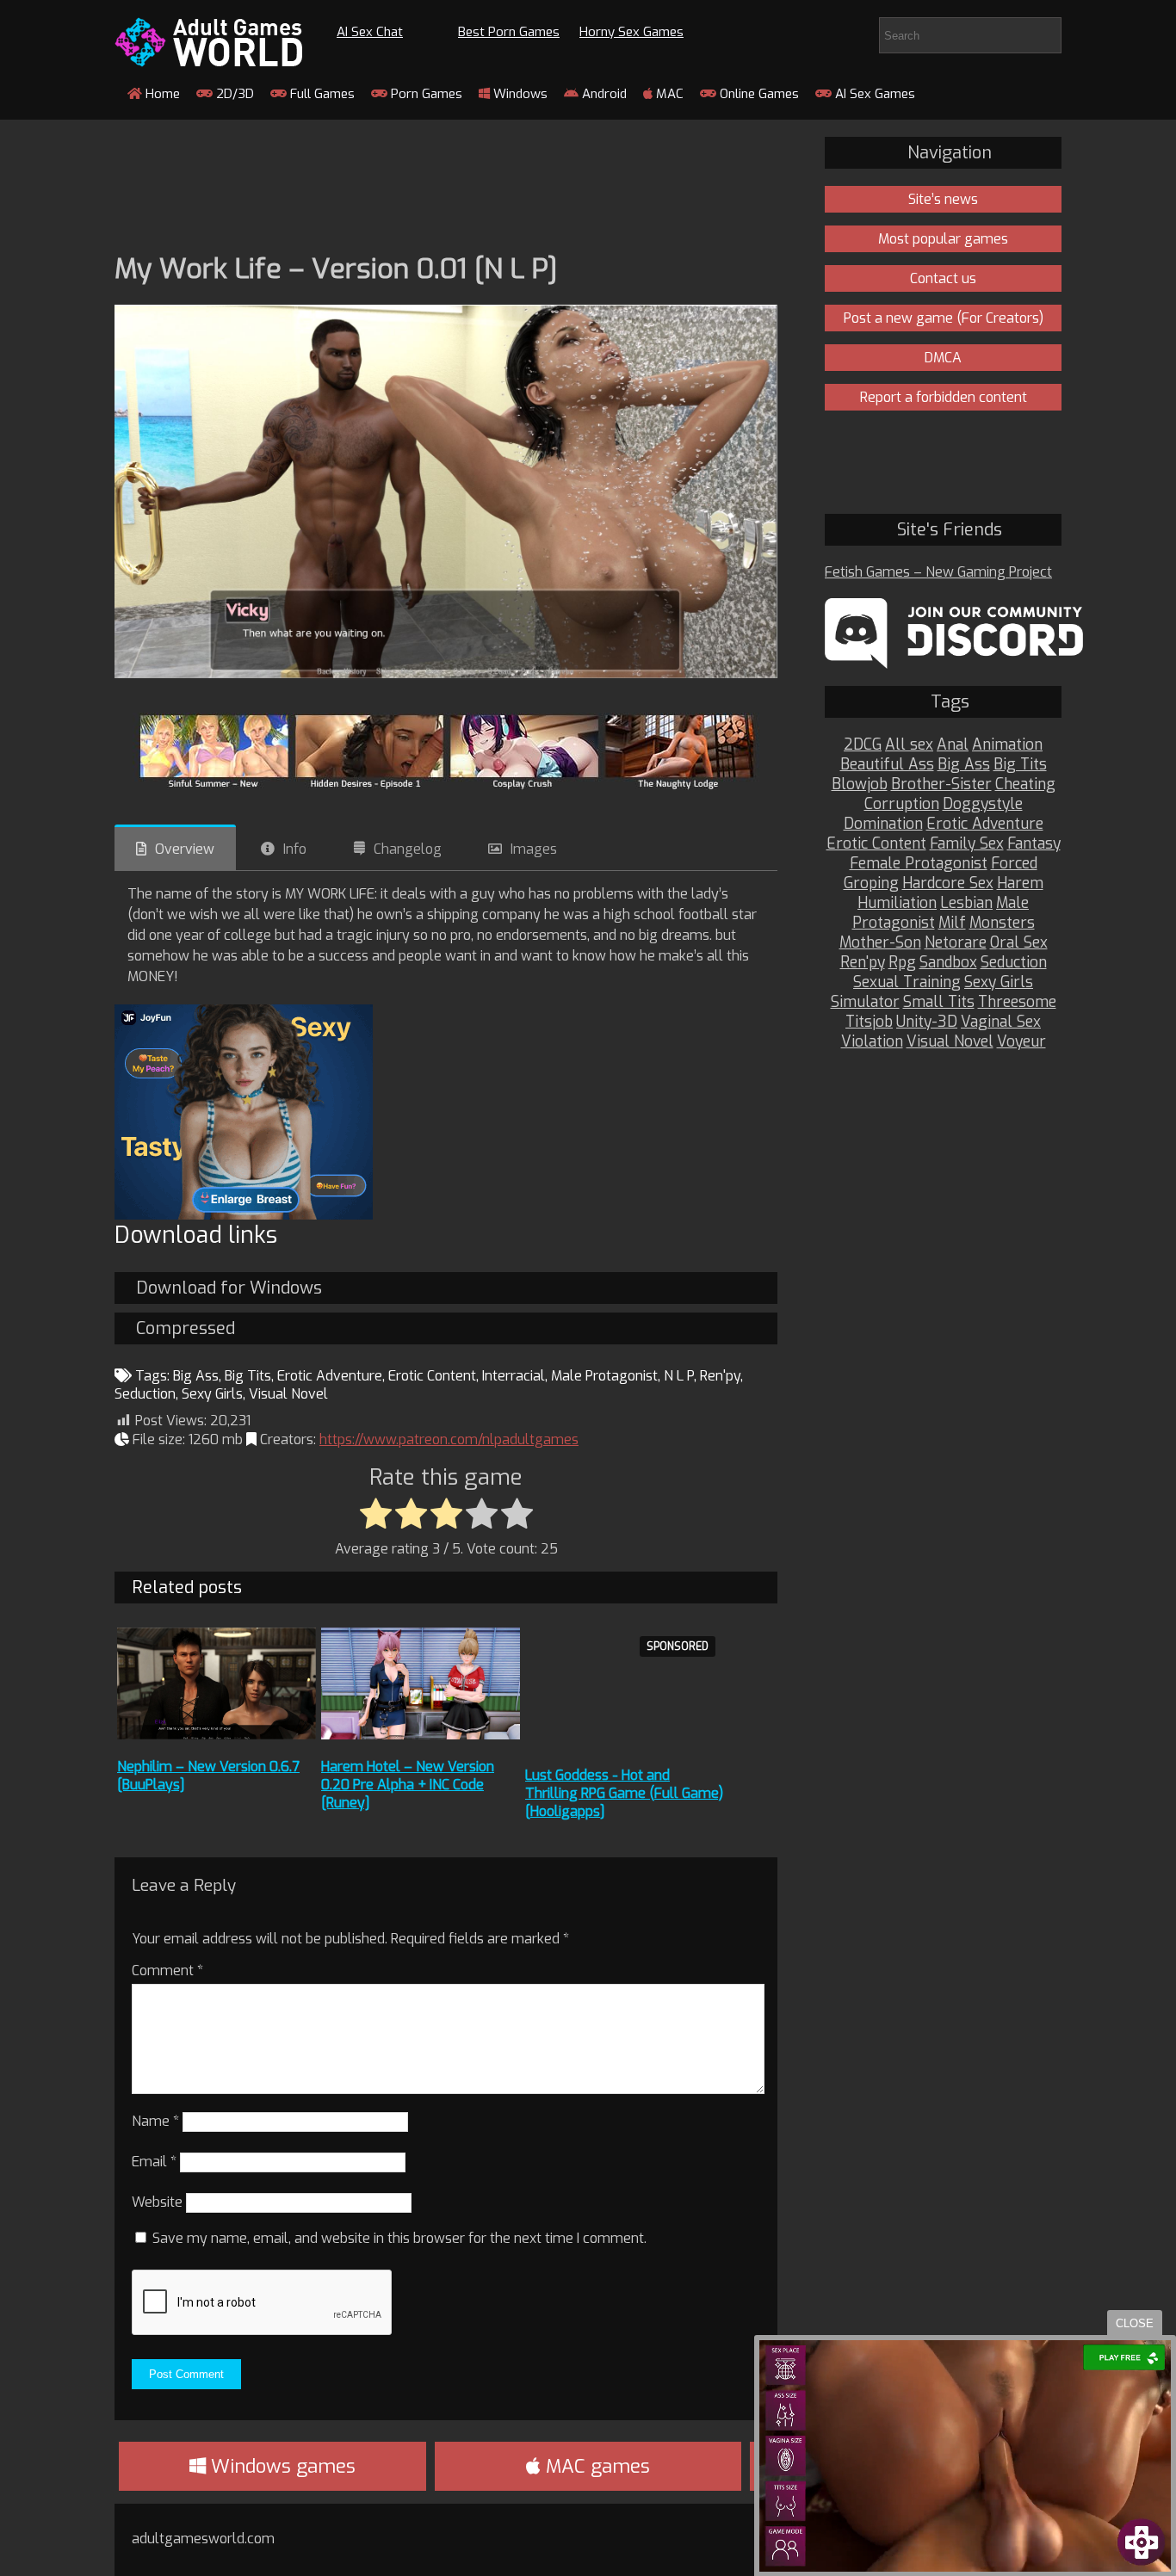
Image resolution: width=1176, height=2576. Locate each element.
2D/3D (233, 94)
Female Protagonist (919, 864)
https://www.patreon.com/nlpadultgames (449, 1439)
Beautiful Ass (887, 765)
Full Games (321, 94)
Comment (167, 1971)
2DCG (863, 745)
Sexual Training (907, 982)
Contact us (943, 278)
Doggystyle (983, 804)
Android (603, 94)
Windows (519, 94)
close (1135, 2323)
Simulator (865, 1002)
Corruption (902, 804)
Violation (872, 1042)
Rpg (902, 963)
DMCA (943, 358)
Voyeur (1021, 1042)
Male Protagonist (604, 1376)
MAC (668, 94)
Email (154, 2162)
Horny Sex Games (631, 32)
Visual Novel (288, 1394)
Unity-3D (927, 1022)
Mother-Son (880, 943)
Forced (1014, 864)
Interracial (514, 1376)
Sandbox (948, 963)
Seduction (145, 1394)
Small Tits (939, 1002)
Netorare (956, 943)
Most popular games (943, 239)
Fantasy (1034, 844)
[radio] (376, 1515)
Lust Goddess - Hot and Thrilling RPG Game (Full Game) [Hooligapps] (624, 1793)
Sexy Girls (212, 1394)
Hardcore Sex (948, 883)
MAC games (595, 2466)
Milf (952, 923)
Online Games (758, 94)
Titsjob (869, 1022)
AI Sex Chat (370, 32)
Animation (1007, 745)
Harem (1020, 883)
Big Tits (248, 1376)
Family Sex (967, 844)
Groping (871, 883)
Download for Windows (229, 1288)
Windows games (281, 2466)
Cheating (1025, 785)
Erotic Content (432, 1376)
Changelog (408, 849)
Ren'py (720, 1376)
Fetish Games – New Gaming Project (938, 572)
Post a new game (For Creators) (944, 318)
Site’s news (943, 199)
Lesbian (966, 903)
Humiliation (897, 903)
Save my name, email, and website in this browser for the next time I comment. (399, 2238)
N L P (679, 1376)
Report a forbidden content (944, 397)
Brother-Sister (941, 785)
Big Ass (196, 1376)
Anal (953, 745)
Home (161, 94)
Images (534, 849)
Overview (185, 849)
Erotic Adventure (330, 1376)
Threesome (1017, 1002)
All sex (909, 745)
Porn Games (425, 94)
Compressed (186, 1328)
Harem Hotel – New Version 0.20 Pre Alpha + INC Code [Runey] (408, 1785)
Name (155, 2121)
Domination (883, 824)
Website (157, 2202)
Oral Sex (1019, 943)
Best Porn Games (509, 32)
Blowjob (860, 785)
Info (295, 849)
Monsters (1002, 923)
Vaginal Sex (1001, 1022)
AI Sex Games (873, 94)
